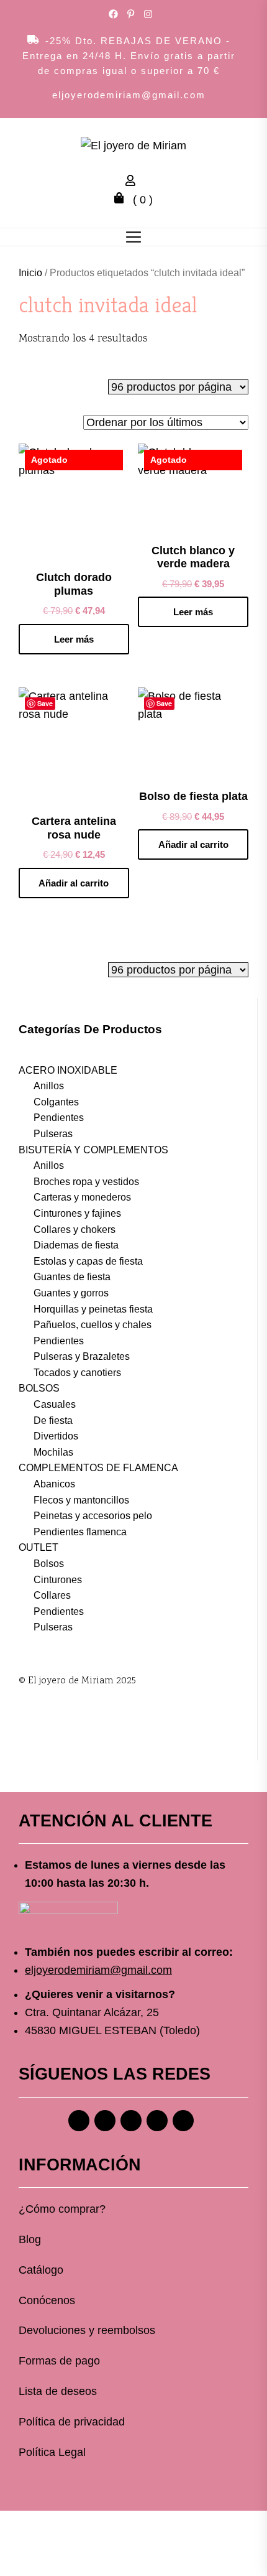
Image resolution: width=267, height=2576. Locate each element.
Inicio (30, 273)
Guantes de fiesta (72, 1277)
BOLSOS (39, 1388)
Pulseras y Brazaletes (82, 1356)
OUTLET (38, 1547)
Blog (30, 2239)
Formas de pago (59, 2361)
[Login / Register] (133, 182)
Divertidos (56, 1436)
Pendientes (59, 1118)
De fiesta (53, 1421)
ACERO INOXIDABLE (68, 1070)
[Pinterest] (131, 2121)
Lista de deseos (58, 2391)
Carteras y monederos (82, 1197)
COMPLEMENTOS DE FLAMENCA (98, 1468)
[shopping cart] (122, 200)
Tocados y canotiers (77, 1373)
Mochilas (53, 1452)
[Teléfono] (157, 2121)
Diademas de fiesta (76, 1245)
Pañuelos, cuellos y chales (93, 1325)
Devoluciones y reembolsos (87, 2330)
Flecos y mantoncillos (81, 1500)
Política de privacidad (72, 2422)
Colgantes (56, 1102)
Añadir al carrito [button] (74, 883)
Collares (52, 1595)
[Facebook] (79, 2121)
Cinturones (58, 1580)
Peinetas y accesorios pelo (93, 1516)
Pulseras (53, 1134)
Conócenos (47, 2300)
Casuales (55, 1404)
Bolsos (49, 1564)
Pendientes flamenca (80, 1532)
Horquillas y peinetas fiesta (93, 1309)
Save (45, 703)
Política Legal (52, 2452)
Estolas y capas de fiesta (88, 1261)
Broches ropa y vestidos (86, 1182)
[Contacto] (183, 2121)
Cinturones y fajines (77, 1213)
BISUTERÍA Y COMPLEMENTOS (93, 1150)
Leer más (74, 639)
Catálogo (41, 2270)
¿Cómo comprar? (62, 2209)
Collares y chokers (75, 1230)
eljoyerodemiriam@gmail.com (129, 95)
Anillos (49, 1086)
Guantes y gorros (71, 1293)
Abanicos (54, 1484)
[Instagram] (105, 2121)
